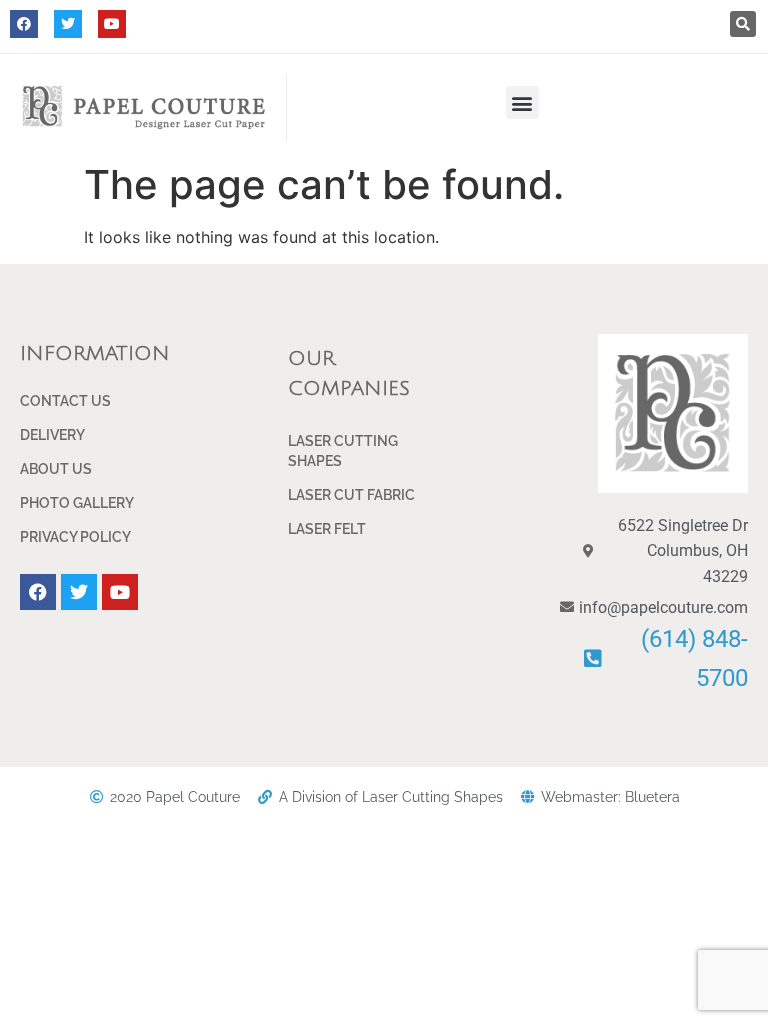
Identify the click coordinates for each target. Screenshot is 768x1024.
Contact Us (65, 401)
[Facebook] (24, 24)
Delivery (52, 435)
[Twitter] (68, 24)
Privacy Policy (75, 537)
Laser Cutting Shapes (343, 451)
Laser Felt (327, 529)
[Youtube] (112, 24)
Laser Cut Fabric (351, 495)
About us (56, 469)
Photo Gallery (77, 503)
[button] (743, 24)
